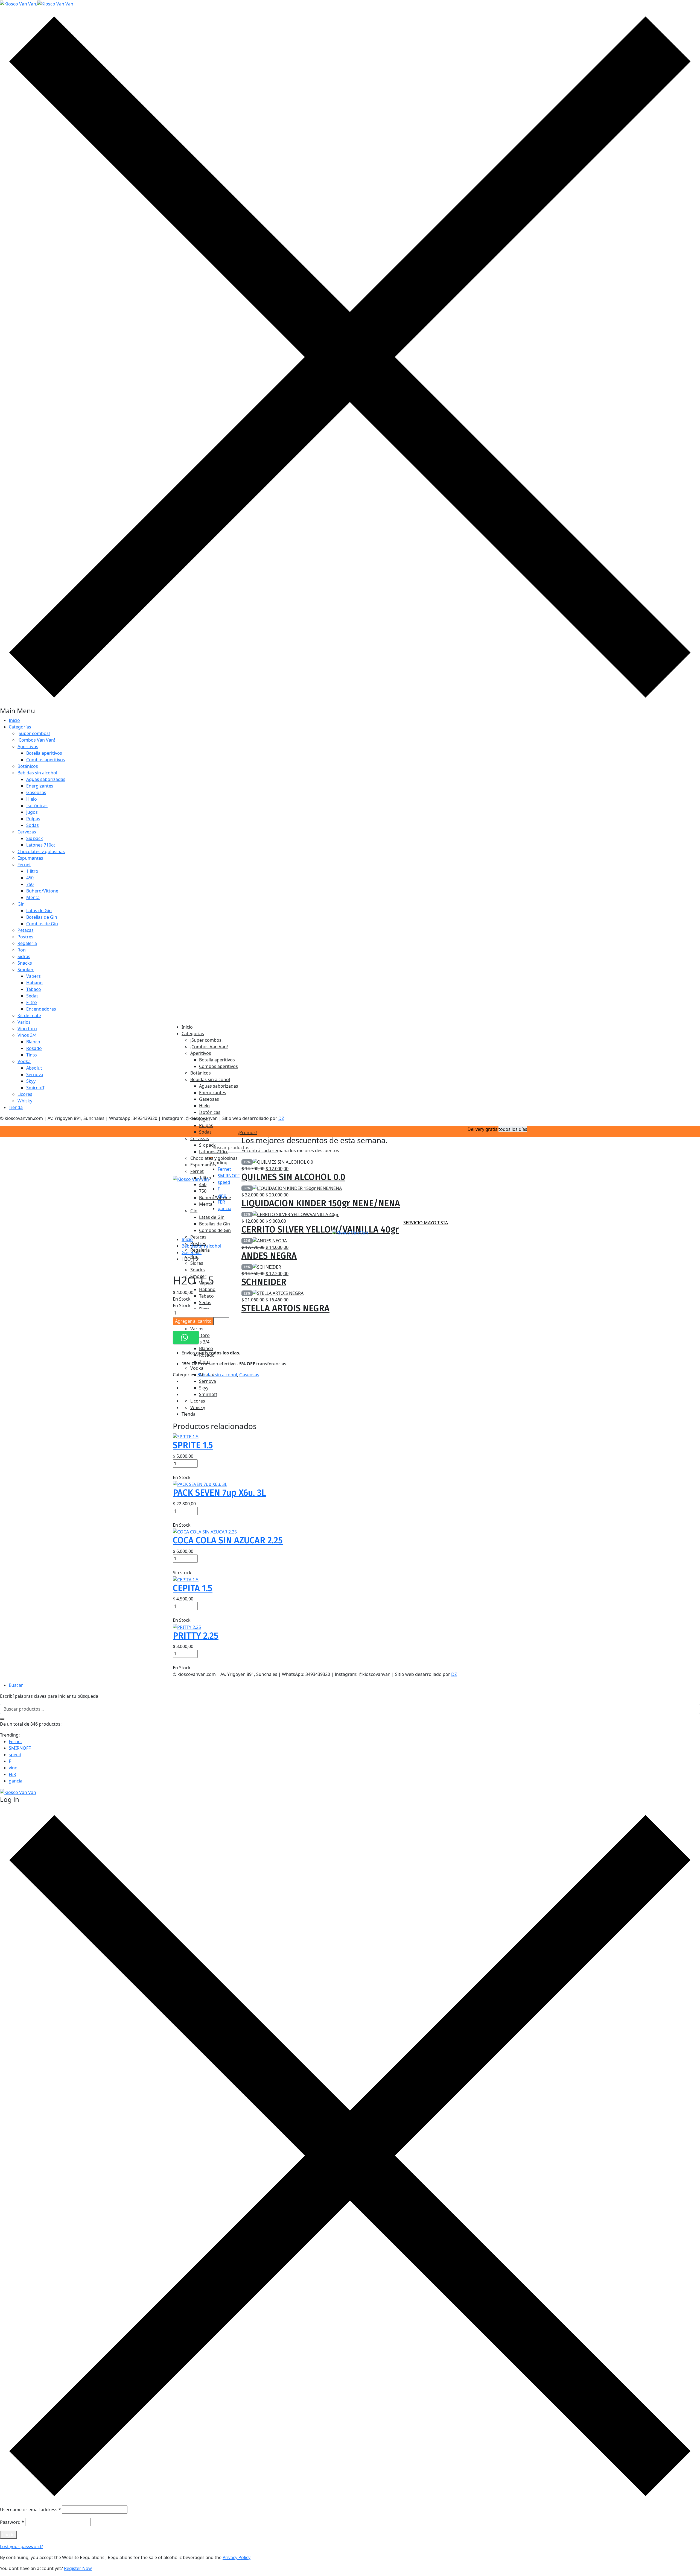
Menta (33, 897)
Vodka (24, 1061)
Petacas (26, 930)
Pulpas (33, 819)
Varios (24, 1022)
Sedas (32, 996)
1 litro (32, 871)
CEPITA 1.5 (193, 1588)
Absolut (34, 1068)
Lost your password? (21, 2546)
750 (30, 884)
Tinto (32, 1055)
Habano (34, 983)
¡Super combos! (34, 733)
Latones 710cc (41, 845)
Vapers (33, 976)
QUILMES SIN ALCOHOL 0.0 (293, 1177)
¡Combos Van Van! (36, 740)
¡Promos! (247, 1132)
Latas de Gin (39, 911)
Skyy (31, 1081)
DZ (281, 1118)
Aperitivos (28, 747)
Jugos (32, 812)
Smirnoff (35, 1088)
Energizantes (40, 786)
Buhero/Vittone (42, 891)
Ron (22, 950)
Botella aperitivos (44, 753)
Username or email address (30, 2510)
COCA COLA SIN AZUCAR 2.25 (228, 1540)
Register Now (78, 2568)
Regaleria (27, 943)
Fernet (24, 865)
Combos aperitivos (46, 760)
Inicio (14, 720)
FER (12, 1774)
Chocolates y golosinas (41, 851)
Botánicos (28, 766)
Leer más (182, 1566)
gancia (16, 1781)
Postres (25, 937)
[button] (186, 1337)
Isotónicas (37, 806)
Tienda (16, 1107)
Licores (25, 1094)
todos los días (513, 1129)
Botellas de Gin (42, 917)
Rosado (34, 1048)
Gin (21, 904)
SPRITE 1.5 (193, 1445)
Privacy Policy (237, 2557)
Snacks (25, 963)
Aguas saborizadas (46, 779)
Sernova (35, 1075)
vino (13, 1768)
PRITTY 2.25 (196, 1636)
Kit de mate (29, 1015)
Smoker (26, 970)
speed (15, 1755)
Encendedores (41, 1009)
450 (30, 878)
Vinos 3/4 (27, 1035)
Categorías (20, 727)
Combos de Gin (42, 924)
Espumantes (30, 858)
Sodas (33, 825)
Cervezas (27, 832)
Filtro (32, 1002)
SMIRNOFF (20, 1748)
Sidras (24, 956)
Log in (8, 2535)
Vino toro (27, 1029)
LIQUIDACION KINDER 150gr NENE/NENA (321, 1203)
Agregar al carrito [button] (191, 1471)
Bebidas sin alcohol (37, 773)
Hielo (32, 799)
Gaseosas (36, 792)
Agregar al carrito (193, 1321)
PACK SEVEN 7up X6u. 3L (219, 1493)
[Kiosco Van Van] (37, 3)
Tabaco (34, 989)
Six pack (35, 838)
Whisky (25, 1101)
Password (12, 2522)
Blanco (33, 1042)
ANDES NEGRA (269, 1256)
